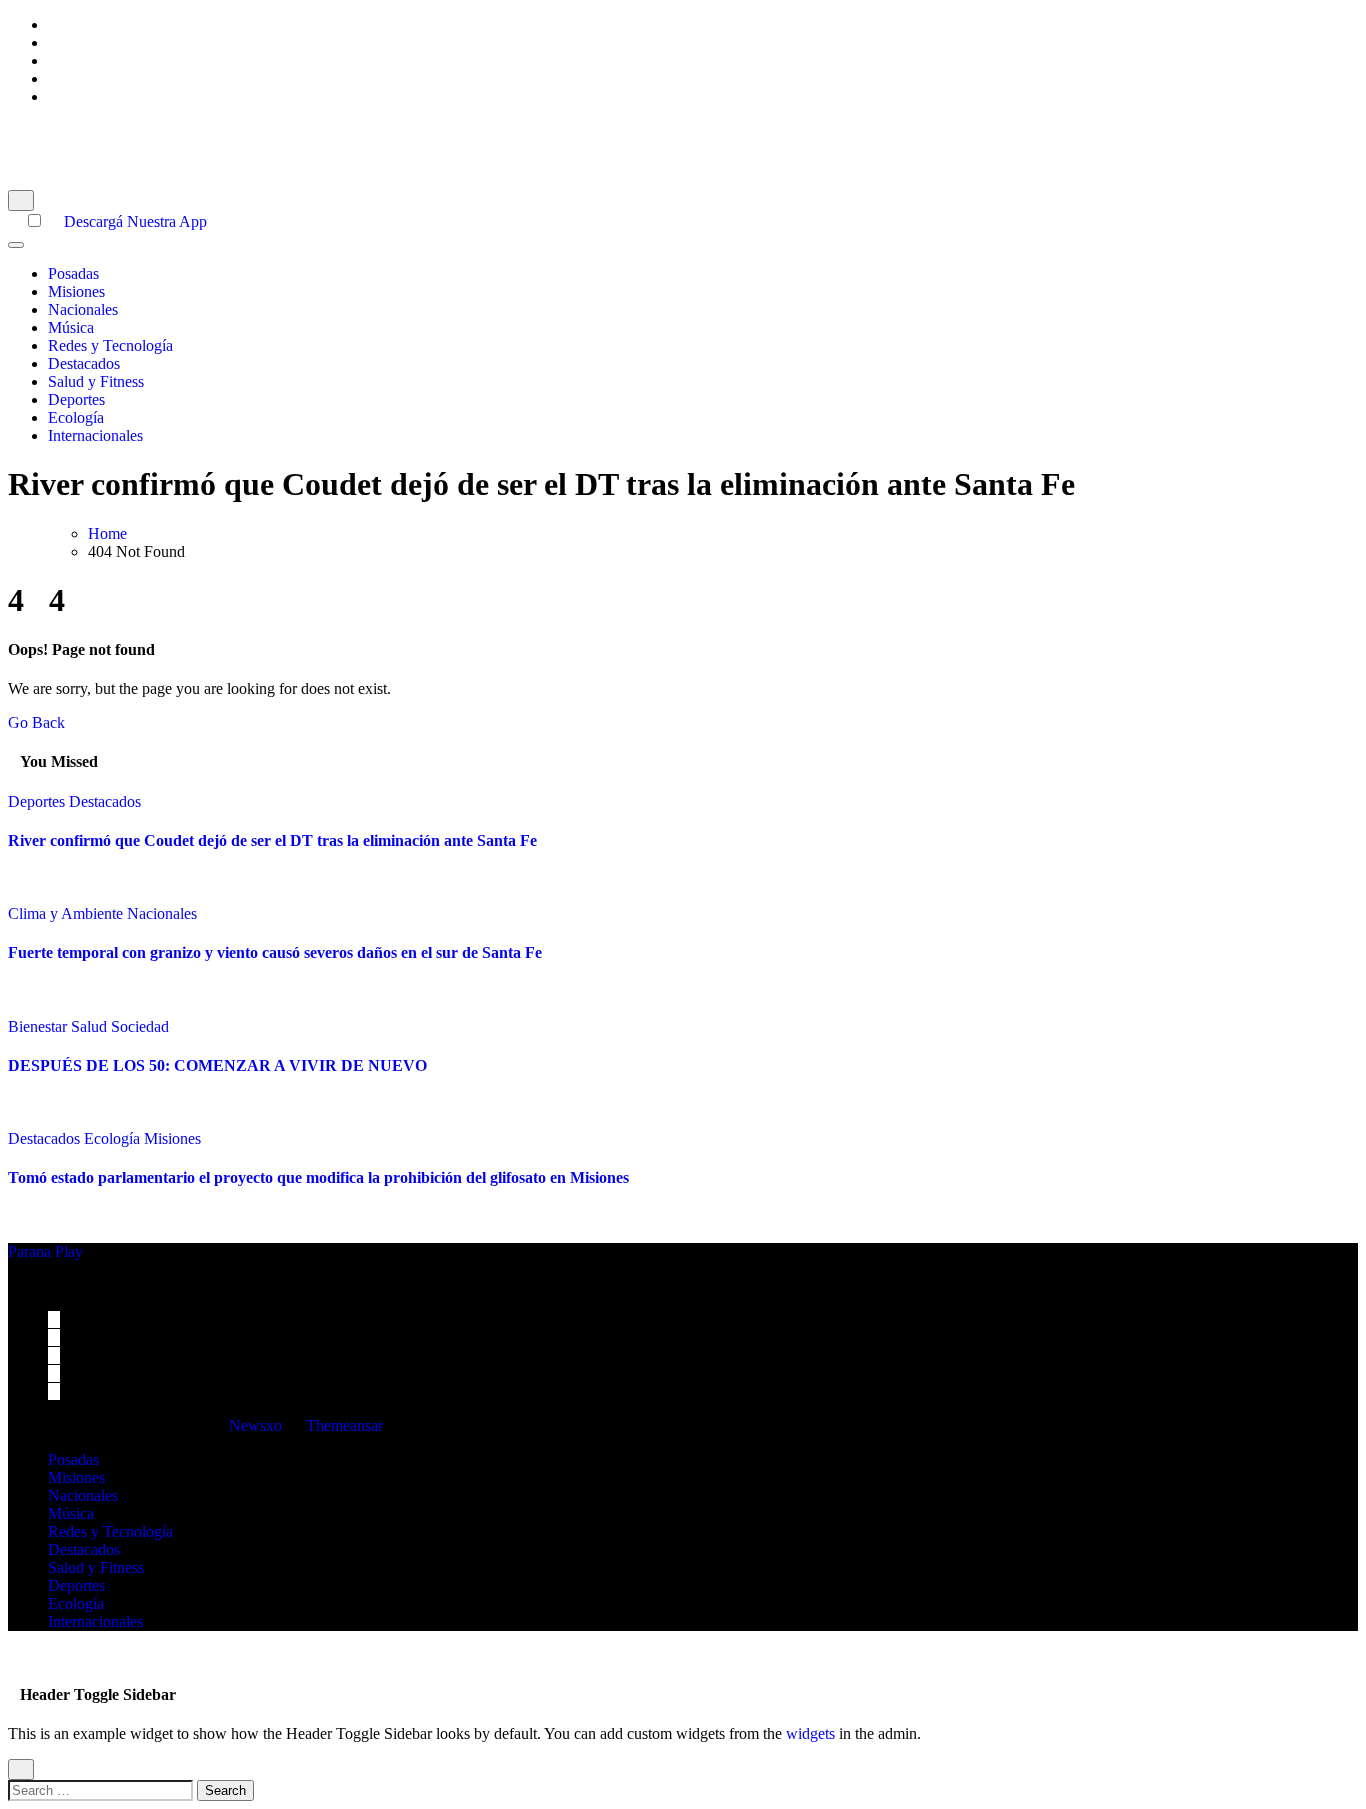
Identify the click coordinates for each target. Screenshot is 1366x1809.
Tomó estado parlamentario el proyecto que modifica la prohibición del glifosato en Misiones (318, 1177)
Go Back (36, 722)
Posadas (73, 273)
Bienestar (39, 1026)
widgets (812, 1733)
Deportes (76, 399)
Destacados (84, 363)
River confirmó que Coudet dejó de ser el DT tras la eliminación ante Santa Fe (272, 840)
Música (71, 327)
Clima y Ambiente (67, 913)
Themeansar (344, 1425)
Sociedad (140, 1026)
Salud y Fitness (96, 381)
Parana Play (45, 130)
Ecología (76, 417)
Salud (91, 1026)
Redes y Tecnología (110, 345)
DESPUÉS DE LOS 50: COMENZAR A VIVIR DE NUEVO (217, 1065)
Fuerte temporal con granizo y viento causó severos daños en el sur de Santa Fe (275, 952)
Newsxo (255, 1425)
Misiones (76, 291)
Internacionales (95, 435)
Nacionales (83, 309)
